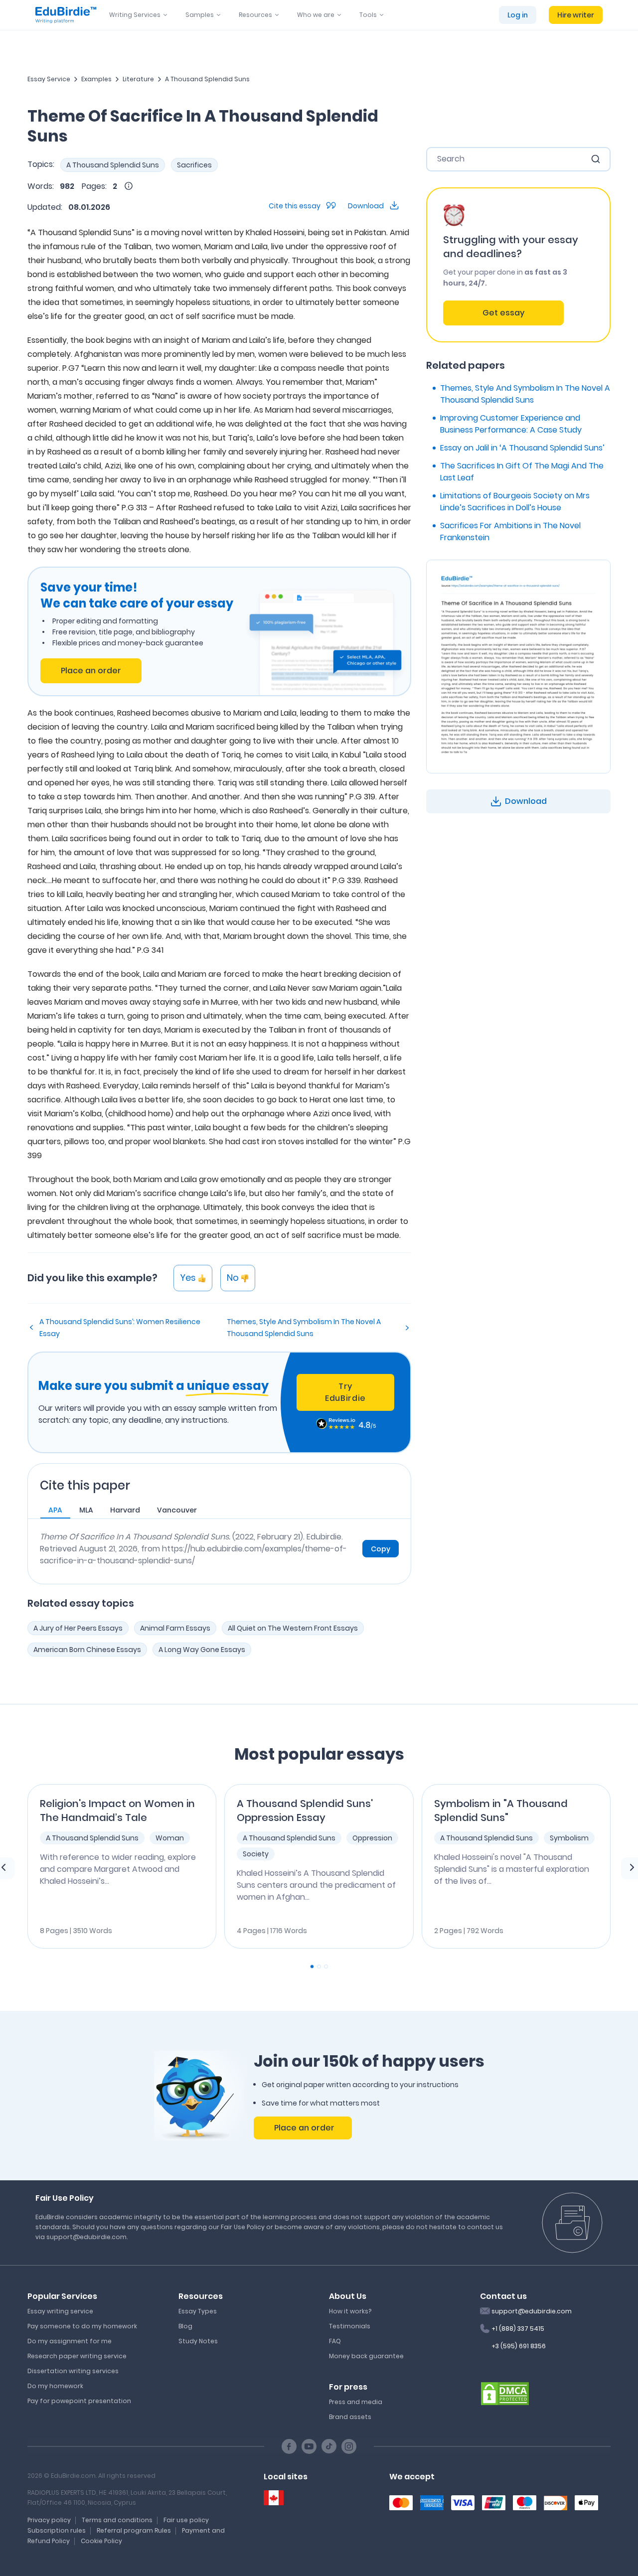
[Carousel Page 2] (319, 1967)
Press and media (356, 2402)
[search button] (596, 159)
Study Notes (198, 2341)
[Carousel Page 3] (326, 1967)
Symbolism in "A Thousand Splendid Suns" (501, 1811)
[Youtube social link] (309, 2446)
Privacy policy (49, 2520)
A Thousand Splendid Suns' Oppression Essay (305, 1811)
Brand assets (350, 2417)
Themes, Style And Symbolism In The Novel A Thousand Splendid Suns (304, 1328)
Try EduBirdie (345, 1392)
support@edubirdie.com (532, 2311)
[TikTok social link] (329, 2446)
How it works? (350, 2311)
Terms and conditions (117, 2520)
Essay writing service (60, 2311)
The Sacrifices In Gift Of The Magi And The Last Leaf (522, 472)
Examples (96, 79)
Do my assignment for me (70, 2341)
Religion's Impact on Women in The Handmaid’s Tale (117, 1811)
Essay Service (49, 79)
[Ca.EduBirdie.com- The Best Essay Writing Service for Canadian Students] (274, 2498)
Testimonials (350, 2326)
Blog (185, 2326)
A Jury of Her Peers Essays (78, 1628)
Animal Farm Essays (175, 1628)
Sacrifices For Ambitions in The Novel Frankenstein (510, 531)
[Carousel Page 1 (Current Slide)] (312, 1967)
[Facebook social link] (289, 2446)
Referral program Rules (134, 2530)
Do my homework (55, 2386)
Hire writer (576, 15)
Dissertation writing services (73, 2371)
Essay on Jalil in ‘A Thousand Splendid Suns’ (522, 448)
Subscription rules (57, 2530)
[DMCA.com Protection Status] (505, 2393)
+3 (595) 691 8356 (519, 2346)
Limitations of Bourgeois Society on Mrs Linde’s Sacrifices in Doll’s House (515, 502)
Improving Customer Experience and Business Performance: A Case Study (511, 424)
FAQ (335, 2341)
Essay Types (198, 2311)
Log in (518, 15)
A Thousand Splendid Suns (207, 79)
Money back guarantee (366, 2356)
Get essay (503, 313)
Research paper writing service (77, 2356)
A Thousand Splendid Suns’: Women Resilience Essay (120, 1328)
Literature (138, 79)
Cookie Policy (101, 2541)
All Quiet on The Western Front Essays (293, 1628)
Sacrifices (194, 165)
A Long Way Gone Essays (202, 1650)
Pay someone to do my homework (82, 2326)
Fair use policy (186, 2520)
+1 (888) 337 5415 (518, 2329)
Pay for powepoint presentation (79, 2401)
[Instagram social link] (349, 2446)
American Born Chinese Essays (87, 1650)
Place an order (91, 671)
